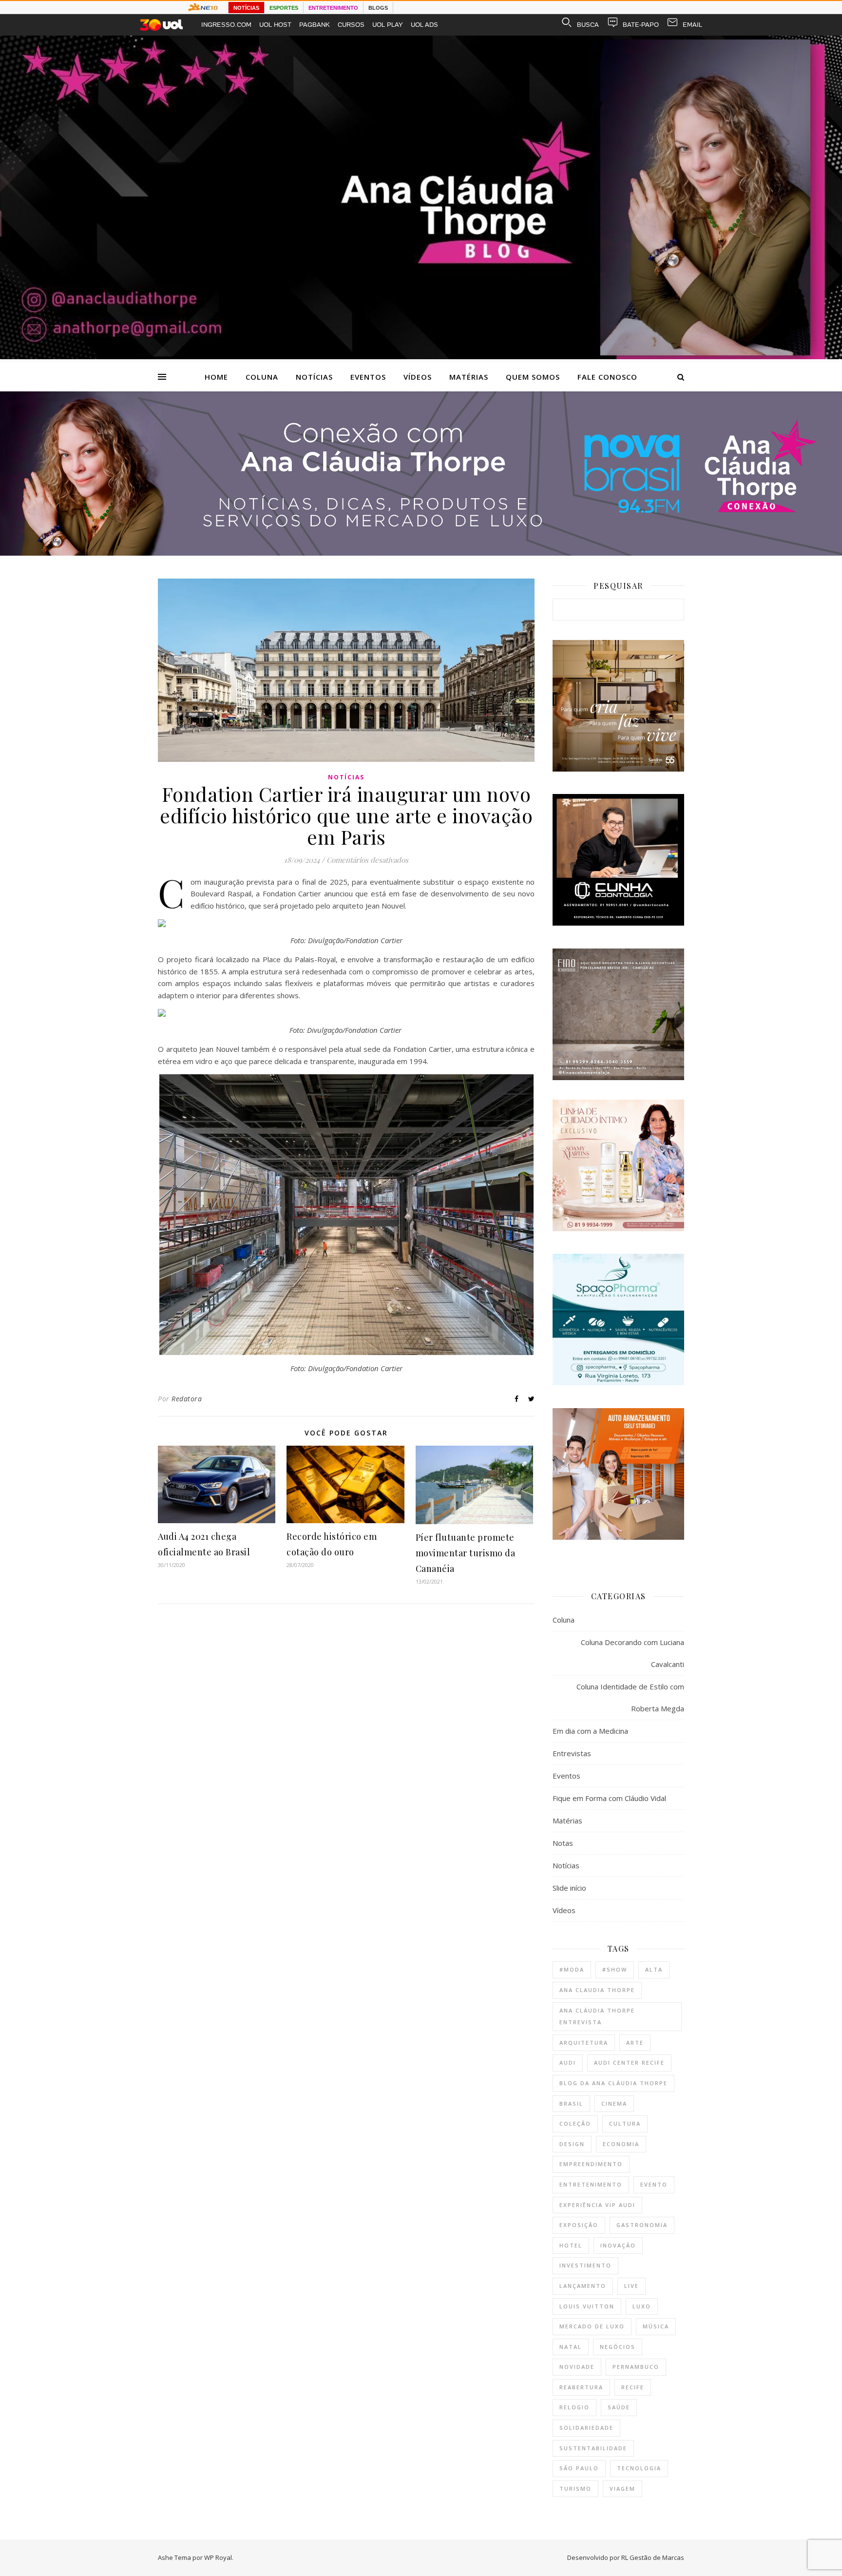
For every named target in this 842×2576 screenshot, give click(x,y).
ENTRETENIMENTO (333, 8)
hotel (571, 2245)
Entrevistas (572, 1753)
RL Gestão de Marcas (653, 2557)
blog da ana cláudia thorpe (613, 2083)
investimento (585, 2265)
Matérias (469, 377)
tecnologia (639, 2468)
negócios (618, 2347)
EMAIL (692, 25)
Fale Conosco (607, 377)
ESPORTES (284, 8)
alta (654, 1969)
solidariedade (586, 2428)
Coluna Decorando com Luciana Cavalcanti (632, 1653)
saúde (619, 2407)
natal (571, 2347)
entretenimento (591, 2184)
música (656, 2326)
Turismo (575, 2489)
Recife (633, 2387)
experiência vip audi (597, 2205)
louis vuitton (587, 2306)
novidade (577, 2367)
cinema (614, 2103)
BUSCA (588, 25)
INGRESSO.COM (226, 25)
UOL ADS (424, 25)
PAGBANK (315, 25)
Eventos (368, 377)
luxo (642, 2306)
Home (216, 377)
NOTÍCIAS (246, 8)
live (631, 2286)
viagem (622, 2489)
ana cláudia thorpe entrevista (597, 2016)
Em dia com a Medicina (590, 1731)
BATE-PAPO (641, 25)
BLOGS (378, 8)
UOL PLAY (388, 25)
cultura (625, 2123)
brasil (571, 2103)
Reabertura (581, 2387)
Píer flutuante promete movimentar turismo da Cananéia (466, 1553)
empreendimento (591, 2164)
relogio (574, 2407)
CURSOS (351, 25)
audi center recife (629, 2063)
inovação (618, 2245)
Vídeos (418, 377)
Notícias (314, 377)
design (572, 2144)
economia (621, 2144)
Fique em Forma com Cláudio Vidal (609, 1798)
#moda (572, 1969)
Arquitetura (584, 2043)
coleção (575, 2123)
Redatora (187, 1399)
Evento (654, 2184)
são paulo (579, 2468)
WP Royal (218, 2557)
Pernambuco (636, 2367)
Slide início (569, 1888)
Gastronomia (642, 2225)
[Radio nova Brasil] (421, 553)
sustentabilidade (593, 2448)
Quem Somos (533, 377)
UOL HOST (275, 25)
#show (615, 1969)
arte (635, 2043)
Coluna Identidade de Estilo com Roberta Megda (630, 1697)
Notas (563, 1843)
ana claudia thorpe (597, 1990)
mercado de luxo (592, 2326)
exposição (579, 2225)
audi (568, 2063)
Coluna (262, 377)
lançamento (583, 2286)
